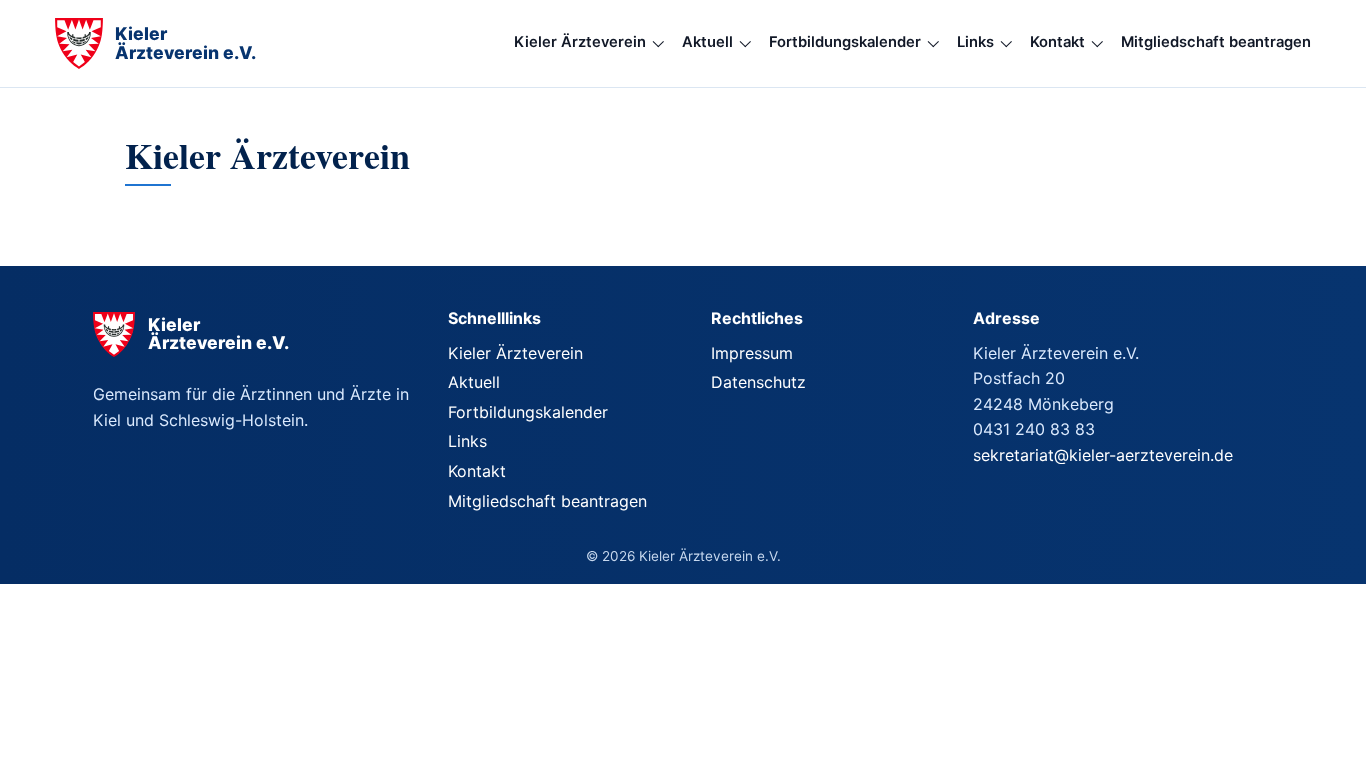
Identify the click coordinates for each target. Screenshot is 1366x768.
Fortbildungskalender (845, 42)
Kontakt (1057, 42)
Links (975, 42)
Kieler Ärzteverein (580, 42)
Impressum (752, 353)
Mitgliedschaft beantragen (1216, 42)
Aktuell (707, 42)
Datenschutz (758, 382)
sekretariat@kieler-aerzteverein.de (1103, 455)
